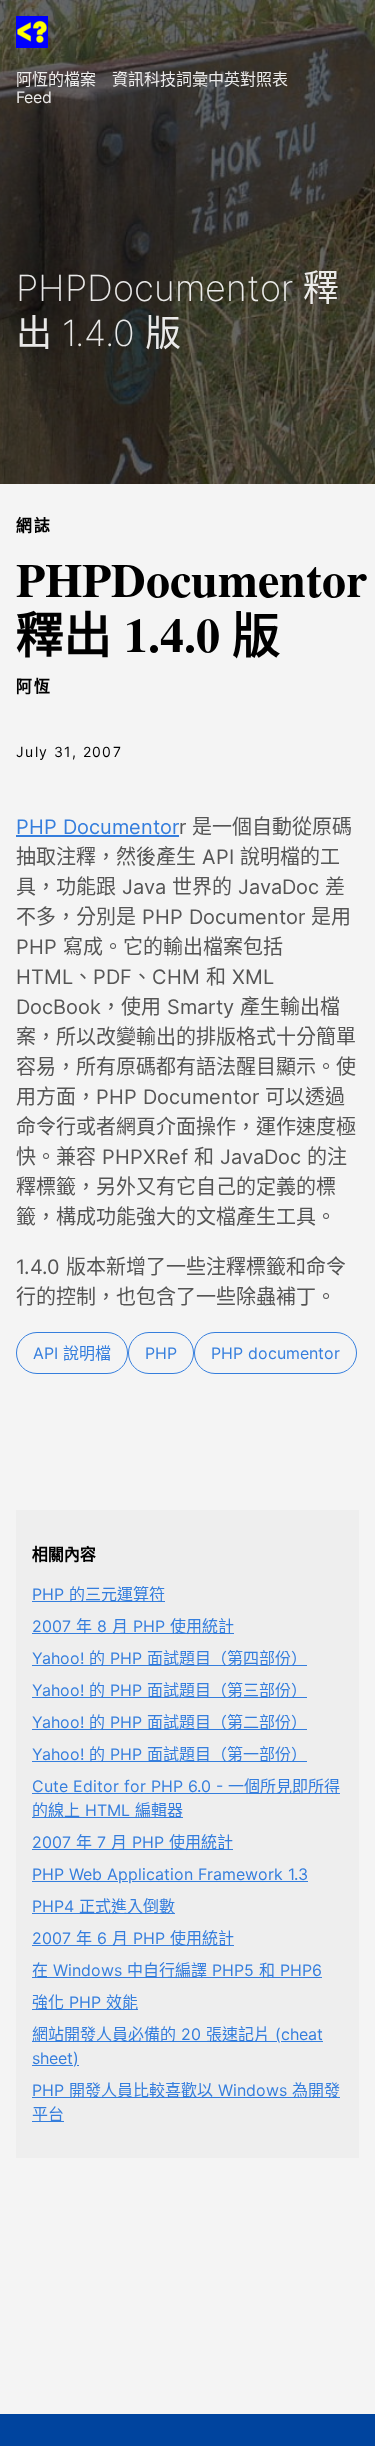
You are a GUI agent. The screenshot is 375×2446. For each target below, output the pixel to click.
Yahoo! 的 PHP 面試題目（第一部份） (169, 1754)
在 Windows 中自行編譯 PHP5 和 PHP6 (177, 1970)
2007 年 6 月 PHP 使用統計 (133, 1938)
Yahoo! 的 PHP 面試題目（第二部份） (169, 1722)
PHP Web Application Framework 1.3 (170, 1874)
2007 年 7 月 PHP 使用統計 (132, 1842)
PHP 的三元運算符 (98, 1594)
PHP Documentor (97, 827)
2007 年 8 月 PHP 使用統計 (133, 1626)
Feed (34, 97)
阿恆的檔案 (56, 79)
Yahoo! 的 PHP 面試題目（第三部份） (169, 1690)
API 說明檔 (72, 1353)
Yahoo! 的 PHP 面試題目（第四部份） (169, 1658)
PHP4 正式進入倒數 (103, 1906)
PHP (161, 1353)
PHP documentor (275, 1353)
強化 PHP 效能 (85, 2002)
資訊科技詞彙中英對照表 (200, 79)
